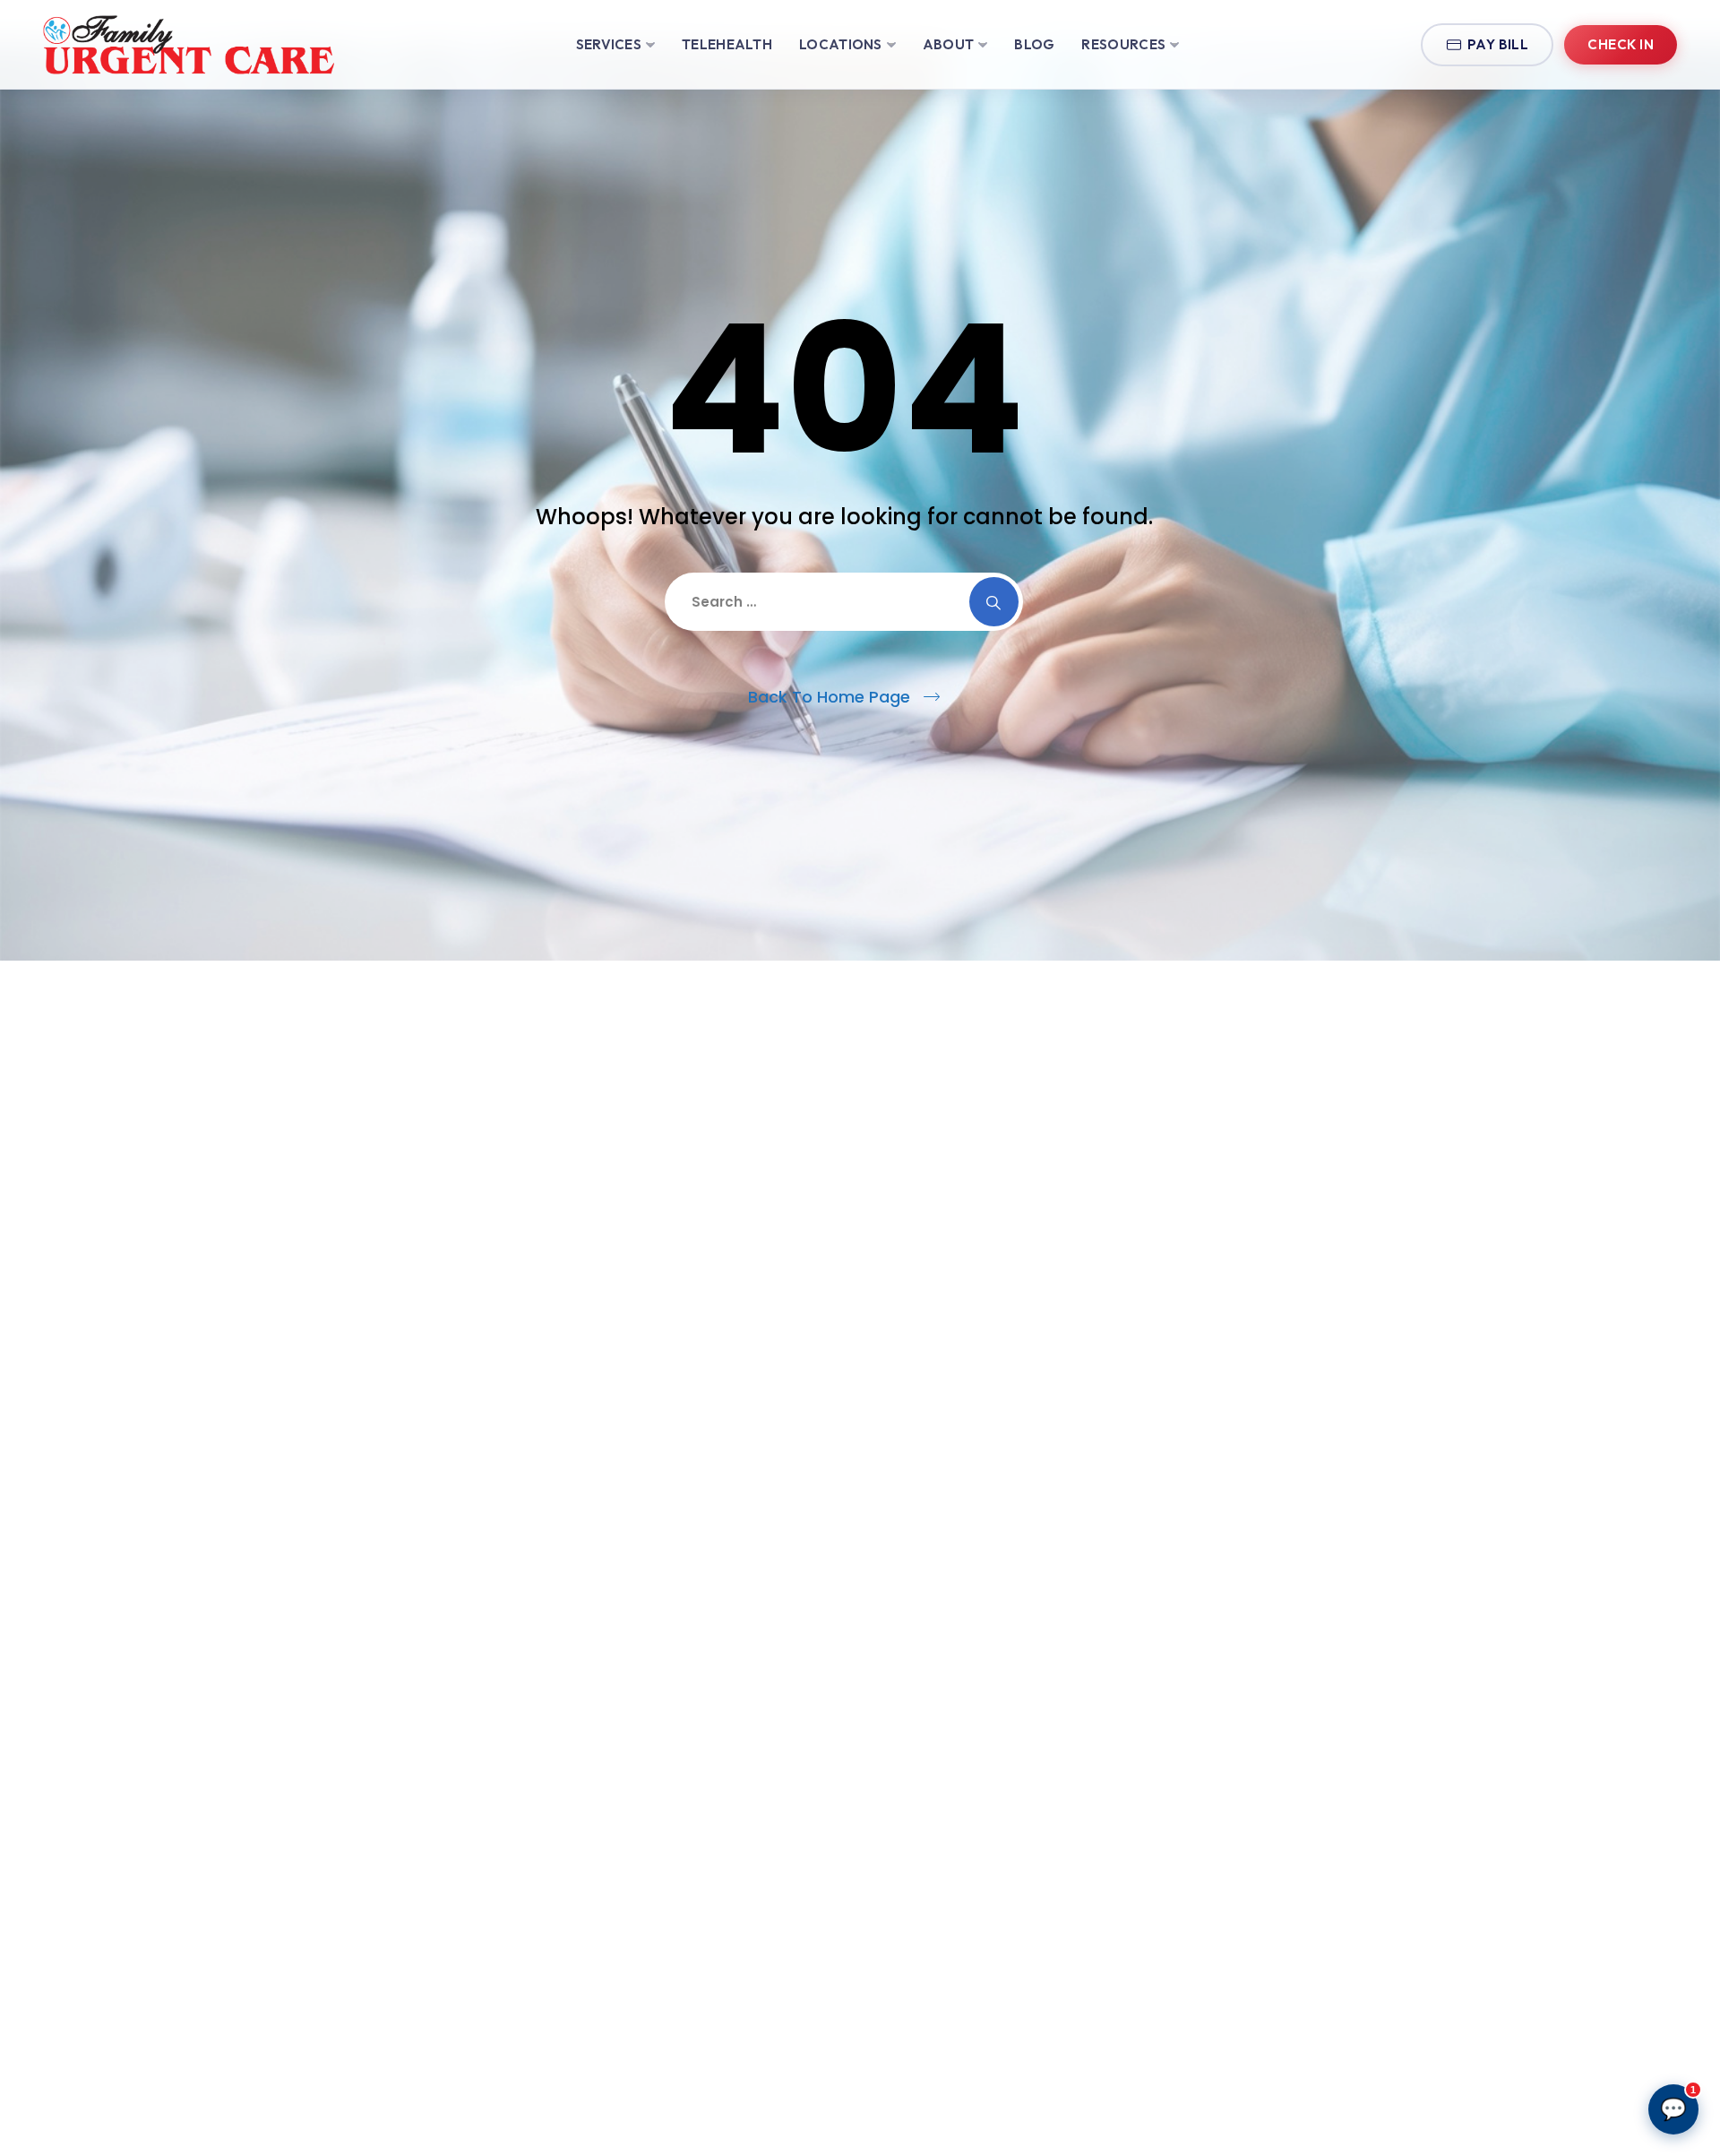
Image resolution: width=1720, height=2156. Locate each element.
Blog (1034, 44)
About (949, 44)
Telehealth (727, 44)
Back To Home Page (829, 697)
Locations (841, 44)
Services (609, 44)
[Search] (994, 602)
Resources (1123, 44)
